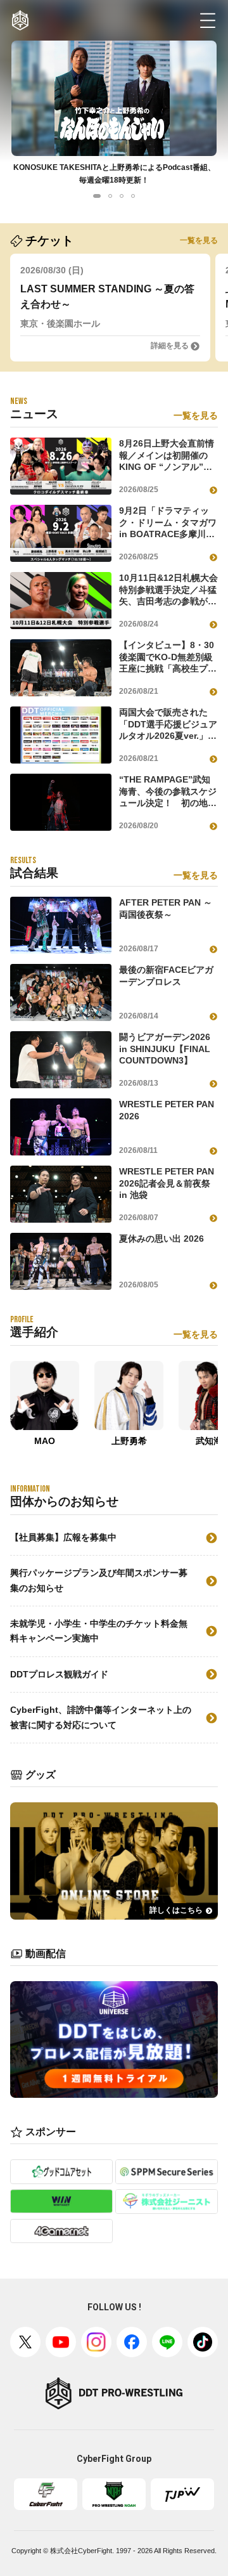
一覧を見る (199, 240)
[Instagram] (96, 2342)
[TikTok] (203, 2342)
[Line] (167, 2342)
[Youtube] (61, 2342)
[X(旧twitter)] (25, 2342)
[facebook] (132, 2342)
